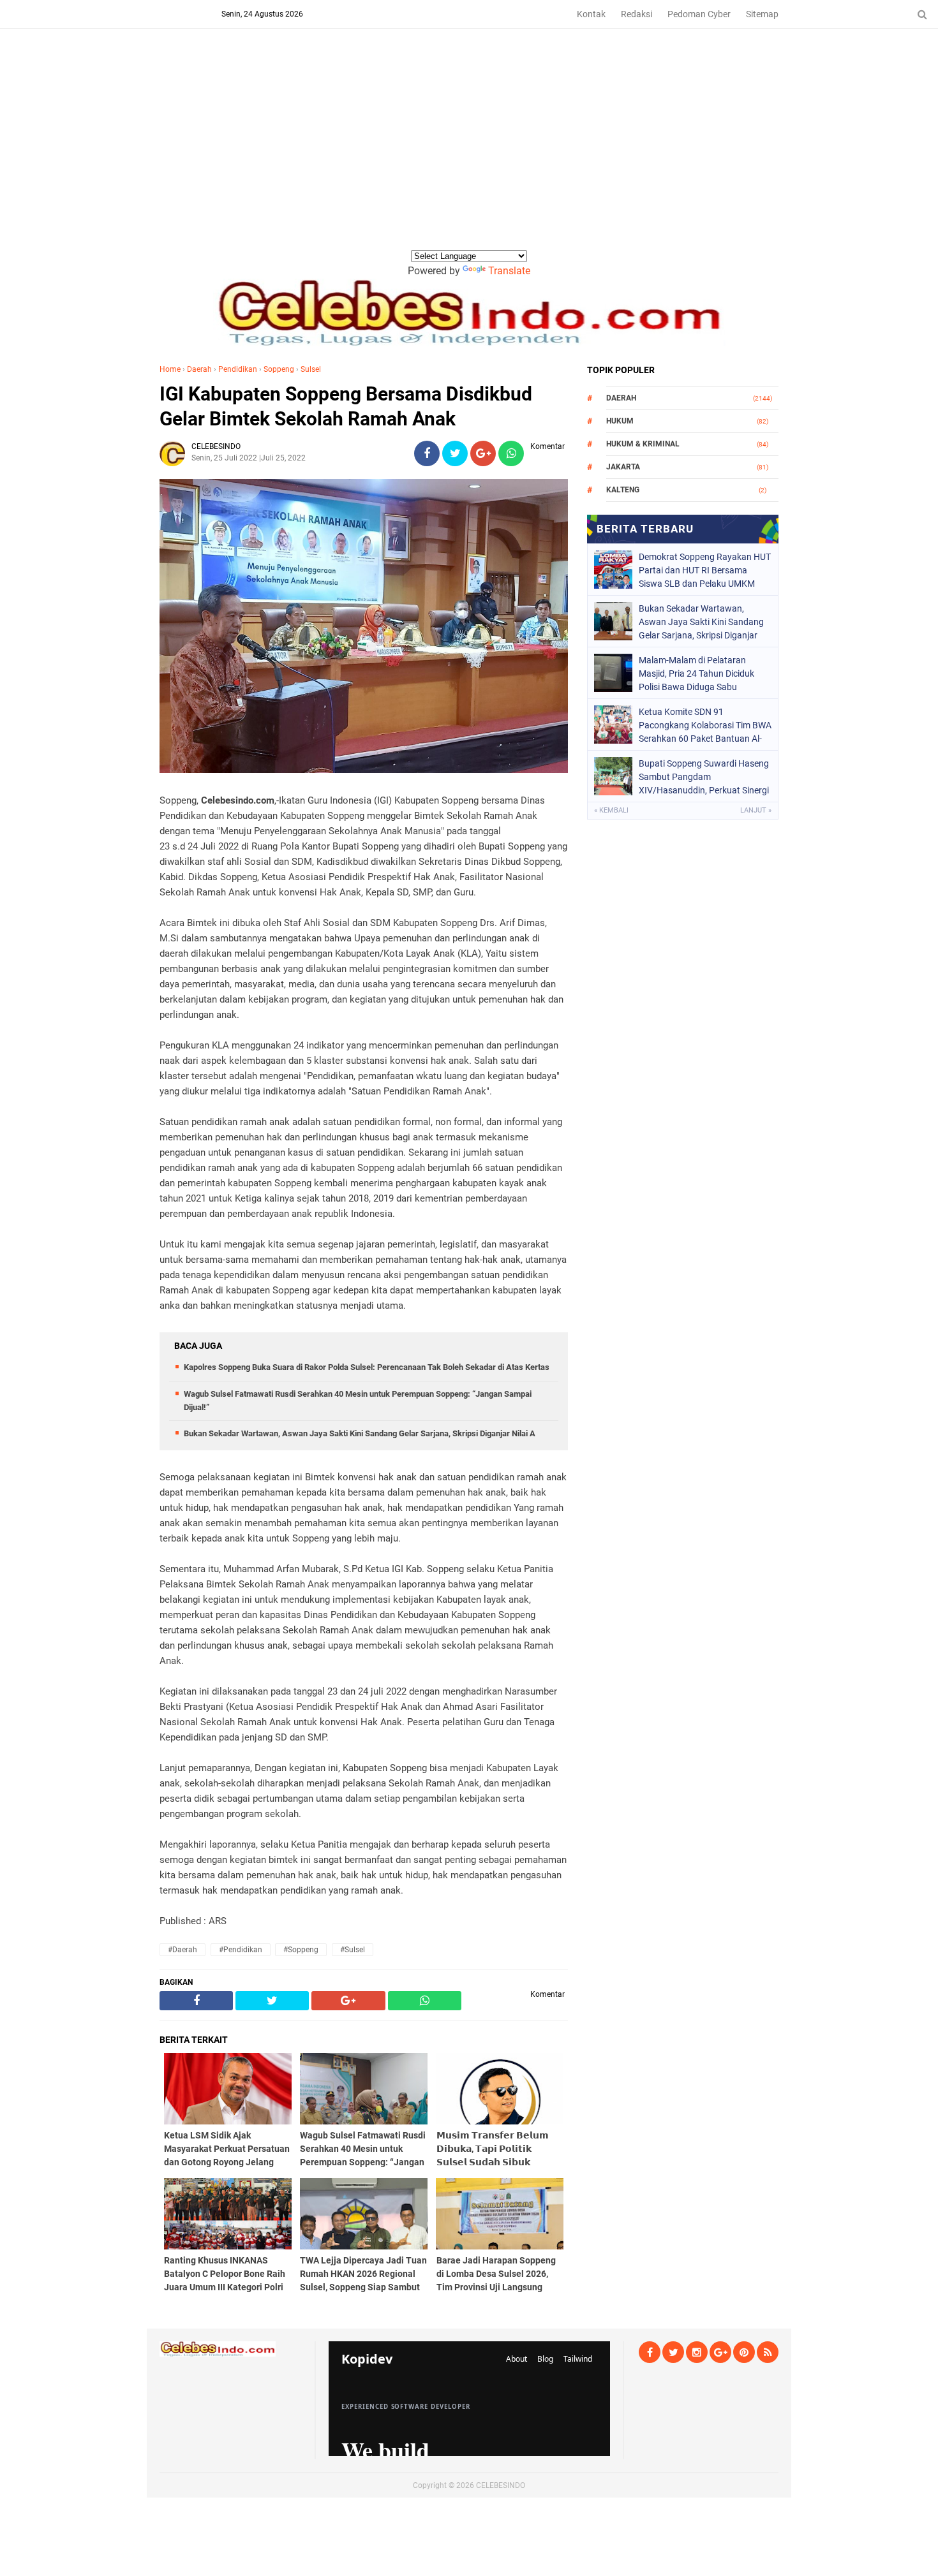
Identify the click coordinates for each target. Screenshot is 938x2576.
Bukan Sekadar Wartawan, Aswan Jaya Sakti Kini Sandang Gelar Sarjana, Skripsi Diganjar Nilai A (360, 1433)
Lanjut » (756, 810)
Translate (509, 271)
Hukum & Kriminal (643, 444)
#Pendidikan (241, 1950)
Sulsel (311, 369)
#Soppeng (301, 1950)
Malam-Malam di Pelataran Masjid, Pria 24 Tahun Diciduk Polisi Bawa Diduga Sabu (696, 673)
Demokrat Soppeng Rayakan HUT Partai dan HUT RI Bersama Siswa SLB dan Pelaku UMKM (705, 570)
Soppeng (279, 369)
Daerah (199, 369)
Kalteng (623, 490)
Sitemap (762, 14)
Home (170, 369)
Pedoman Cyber (699, 14)
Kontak (591, 14)
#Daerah (182, 1950)
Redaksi (636, 14)
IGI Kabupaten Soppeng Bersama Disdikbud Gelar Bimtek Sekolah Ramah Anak (346, 406)
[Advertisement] (469, 152)
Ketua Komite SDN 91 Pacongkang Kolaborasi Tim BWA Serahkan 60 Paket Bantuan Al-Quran (705, 725)
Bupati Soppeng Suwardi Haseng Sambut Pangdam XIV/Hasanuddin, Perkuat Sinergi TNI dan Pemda (704, 777)
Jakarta (623, 467)
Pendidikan (238, 369)
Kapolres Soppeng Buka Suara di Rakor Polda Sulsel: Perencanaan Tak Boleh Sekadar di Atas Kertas (367, 1367)
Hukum (620, 421)
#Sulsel (353, 1950)
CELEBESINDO (501, 2485)
